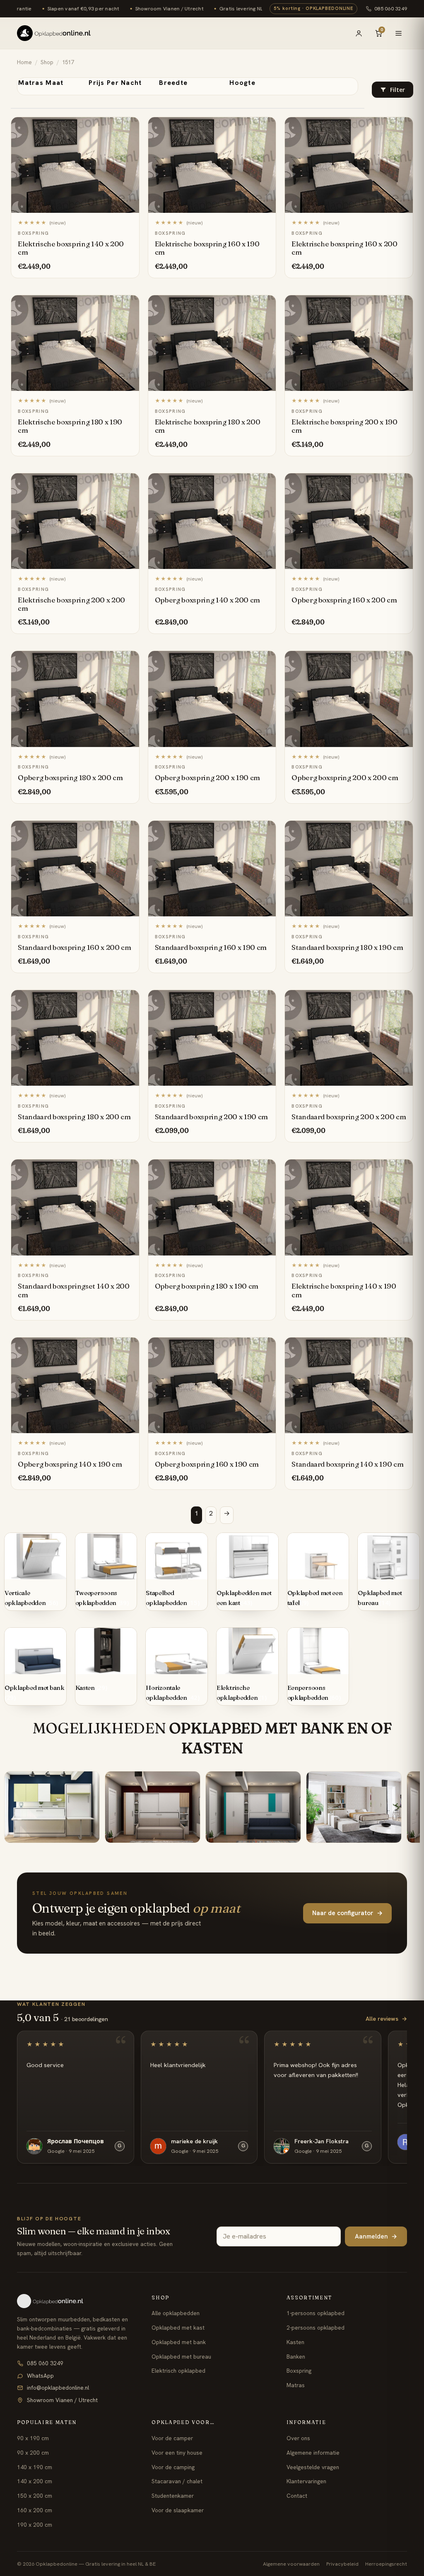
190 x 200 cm (35, 2525)
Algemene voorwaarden (291, 2564)
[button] (393, 90)
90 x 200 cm (33, 2453)
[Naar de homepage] (77, 2301)
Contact (297, 2496)
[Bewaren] (129, 126)
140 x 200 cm (35, 2481)
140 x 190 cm (35, 2467)
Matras (296, 2385)
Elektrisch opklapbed (178, 2371)
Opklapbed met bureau (181, 2357)
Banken (296, 2357)
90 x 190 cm (33, 2438)
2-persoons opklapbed (316, 2328)
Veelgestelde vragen (313, 2467)
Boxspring (299, 2371)
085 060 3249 (391, 8)
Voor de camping (173, 2467)
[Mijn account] (359, 33)
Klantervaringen (306, 2481)
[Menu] (398, 33)
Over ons (298, 2438)
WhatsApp (40, 2376)
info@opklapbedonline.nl (58, 2388)
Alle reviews (386, 2019)
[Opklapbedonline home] (54, 33)
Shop (47, 62)
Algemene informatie (313, 2453)
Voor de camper (172, 2438)
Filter (397, 90)
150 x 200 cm (35, 2496)
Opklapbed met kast (178, 2328)
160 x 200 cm (35, 2510)
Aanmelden (376, 2236)
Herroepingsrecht (386, 2564)
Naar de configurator (347, 1913)
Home (24, 62)
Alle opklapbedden (176, 2313)
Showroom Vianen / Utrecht (62, 2400)
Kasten (295, 2342)
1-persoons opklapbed (316, 2313)
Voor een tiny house (177, 2453)
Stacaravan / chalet (177, 2481)
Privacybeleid (342, 2564)
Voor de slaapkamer (178, 2510)
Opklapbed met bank (179, 2342)
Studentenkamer (173, 2496)
